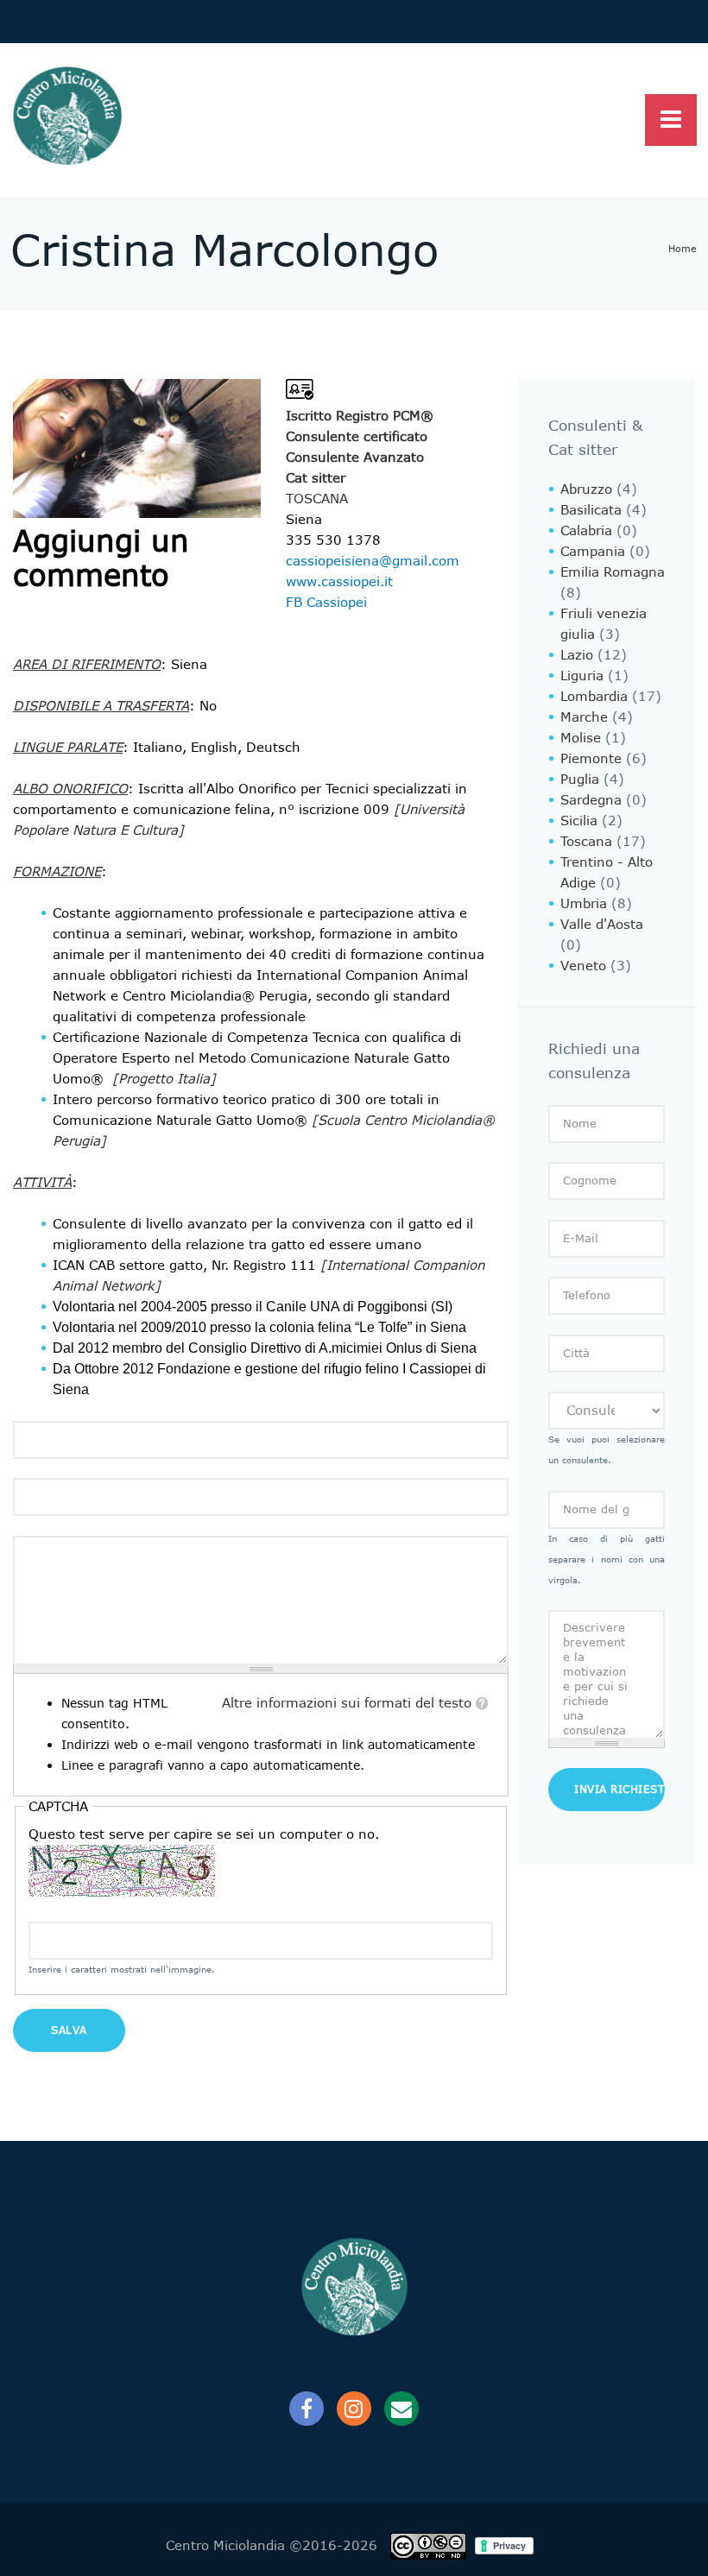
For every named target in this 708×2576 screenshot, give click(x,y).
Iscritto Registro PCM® (360, 416)
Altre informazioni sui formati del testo (347, 1703)
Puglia (580, 780)
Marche (584, 717)
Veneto (583, 966)
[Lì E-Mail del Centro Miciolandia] (401, 2409)
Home (683, 249)
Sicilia (579, 821)
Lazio (577, 655)
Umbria (584, 904)
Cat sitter (316, 478)
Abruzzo (586, 489)
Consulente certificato (357, 437)
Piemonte (591, 759)
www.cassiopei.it (339, 582)
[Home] (66, 117)
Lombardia (594, 697)
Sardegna (591, 800)
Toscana (317, 499)
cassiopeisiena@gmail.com (373, 561)
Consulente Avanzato (355, 458)
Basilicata (591, 510)
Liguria (582, 676)
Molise (581, 738)
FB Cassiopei (326, 603)
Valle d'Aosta (602, 925)
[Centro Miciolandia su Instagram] (354, 2409)
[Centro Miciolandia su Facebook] (307, 2409)
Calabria (586, 531)
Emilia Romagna (613, 572)
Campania (593, 552)
